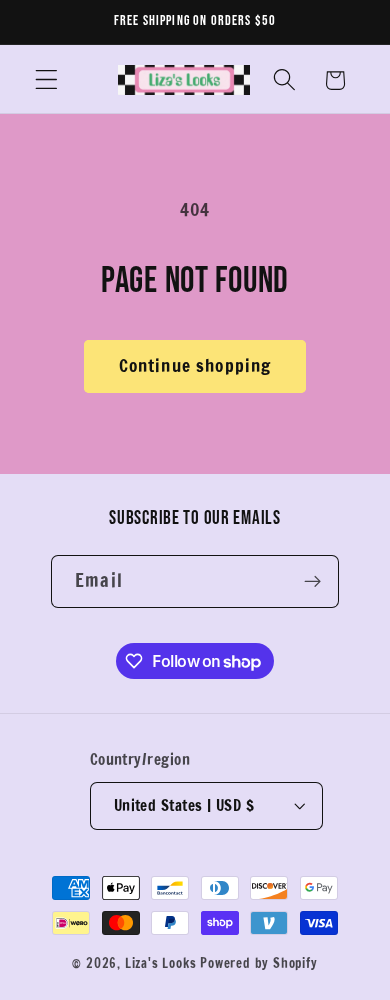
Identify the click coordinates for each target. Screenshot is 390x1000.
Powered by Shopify (259, 963)
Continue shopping (195, 365)
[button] (46, 80)
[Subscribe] (312, 582)
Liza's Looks (161, 963)
